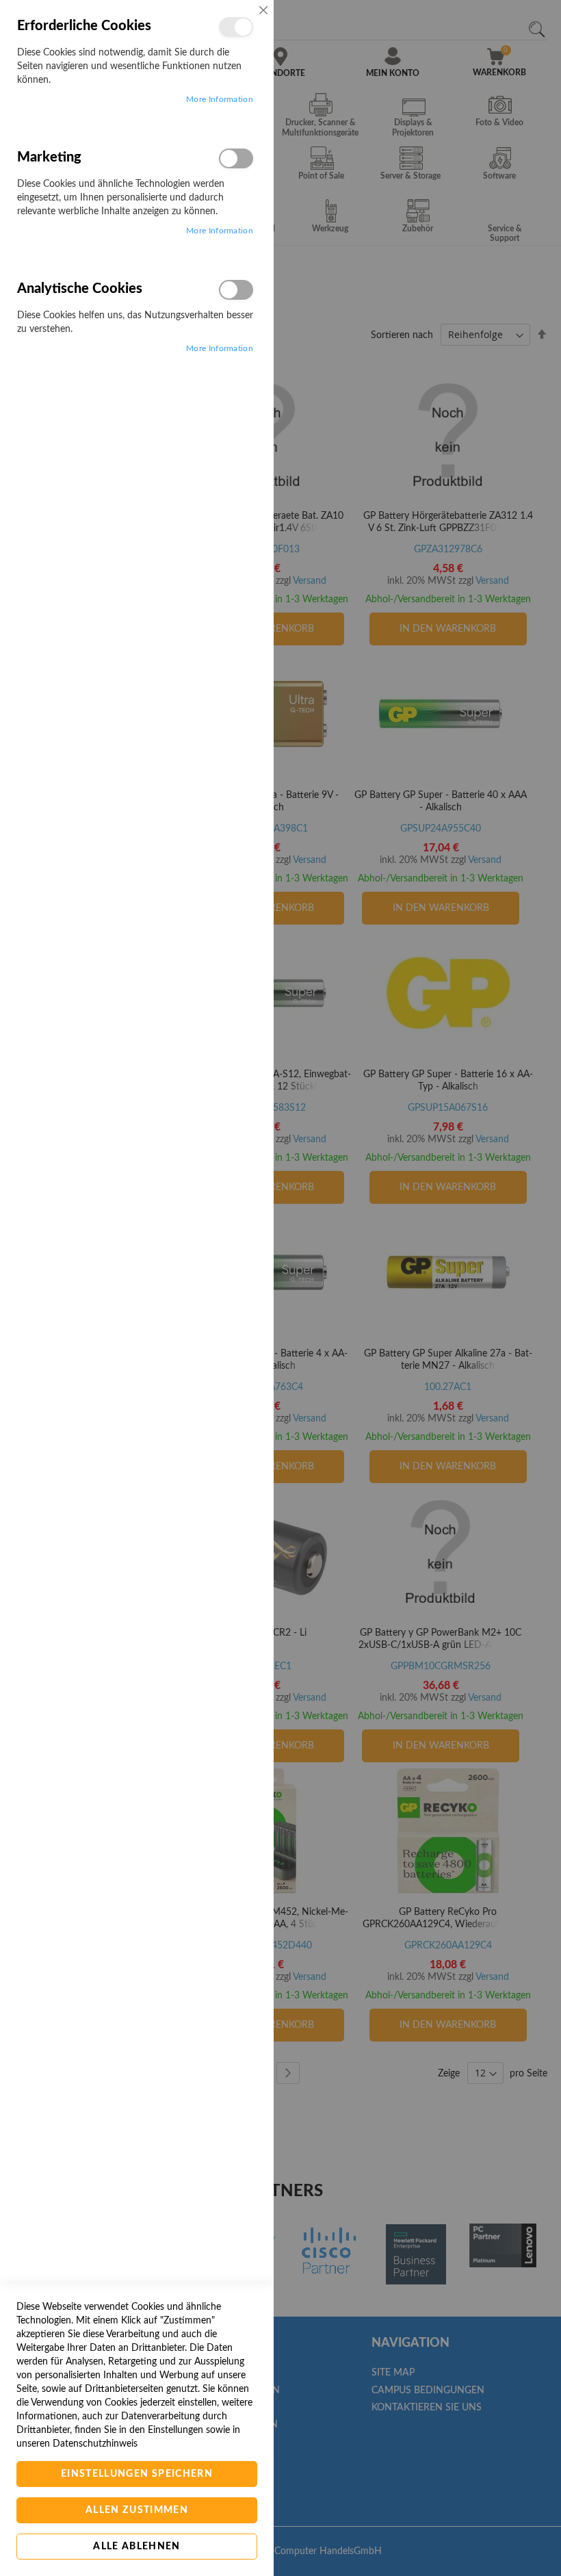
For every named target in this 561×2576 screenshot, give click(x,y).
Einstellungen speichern (137, 2474)
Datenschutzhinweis (95, 2444)
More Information (220, 99)
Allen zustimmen (137, 2510)
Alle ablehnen (137, 2547)
